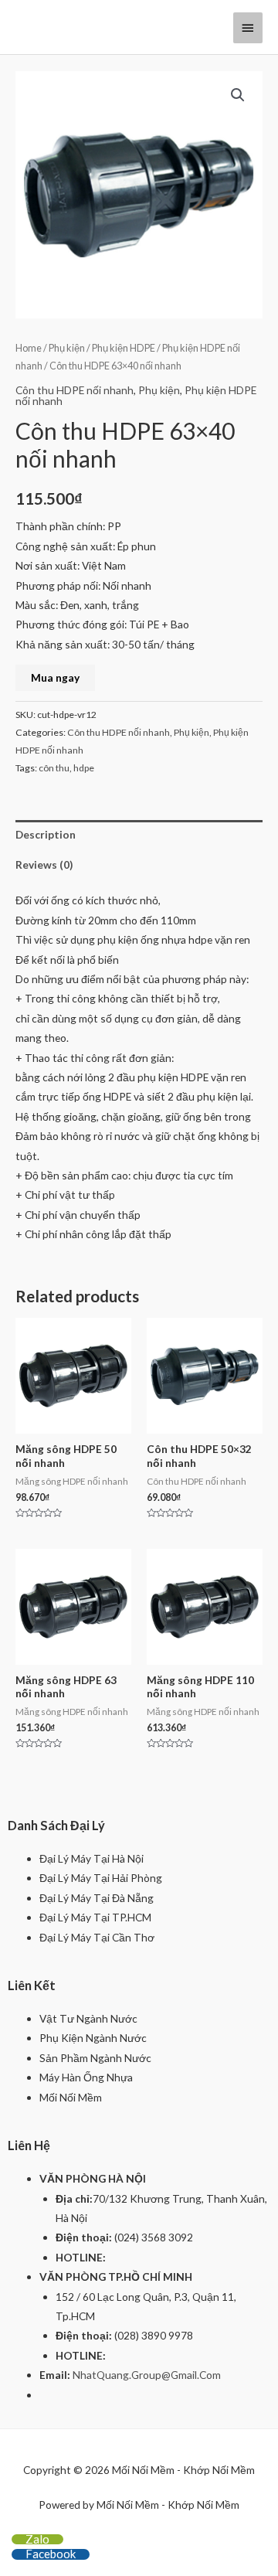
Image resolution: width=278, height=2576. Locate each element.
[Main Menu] (248, 28)
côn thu (54, 768)
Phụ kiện (67, 348)
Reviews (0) (44, 864)
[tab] (139, 835)
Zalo (37, 2539)
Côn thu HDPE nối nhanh (75, 390)
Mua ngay (55, 677)
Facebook (51, 2554)
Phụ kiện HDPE (124, 348)
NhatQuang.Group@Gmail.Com (147, 2375)
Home (29, 348)
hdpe (84, 768)
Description (46, 834)
